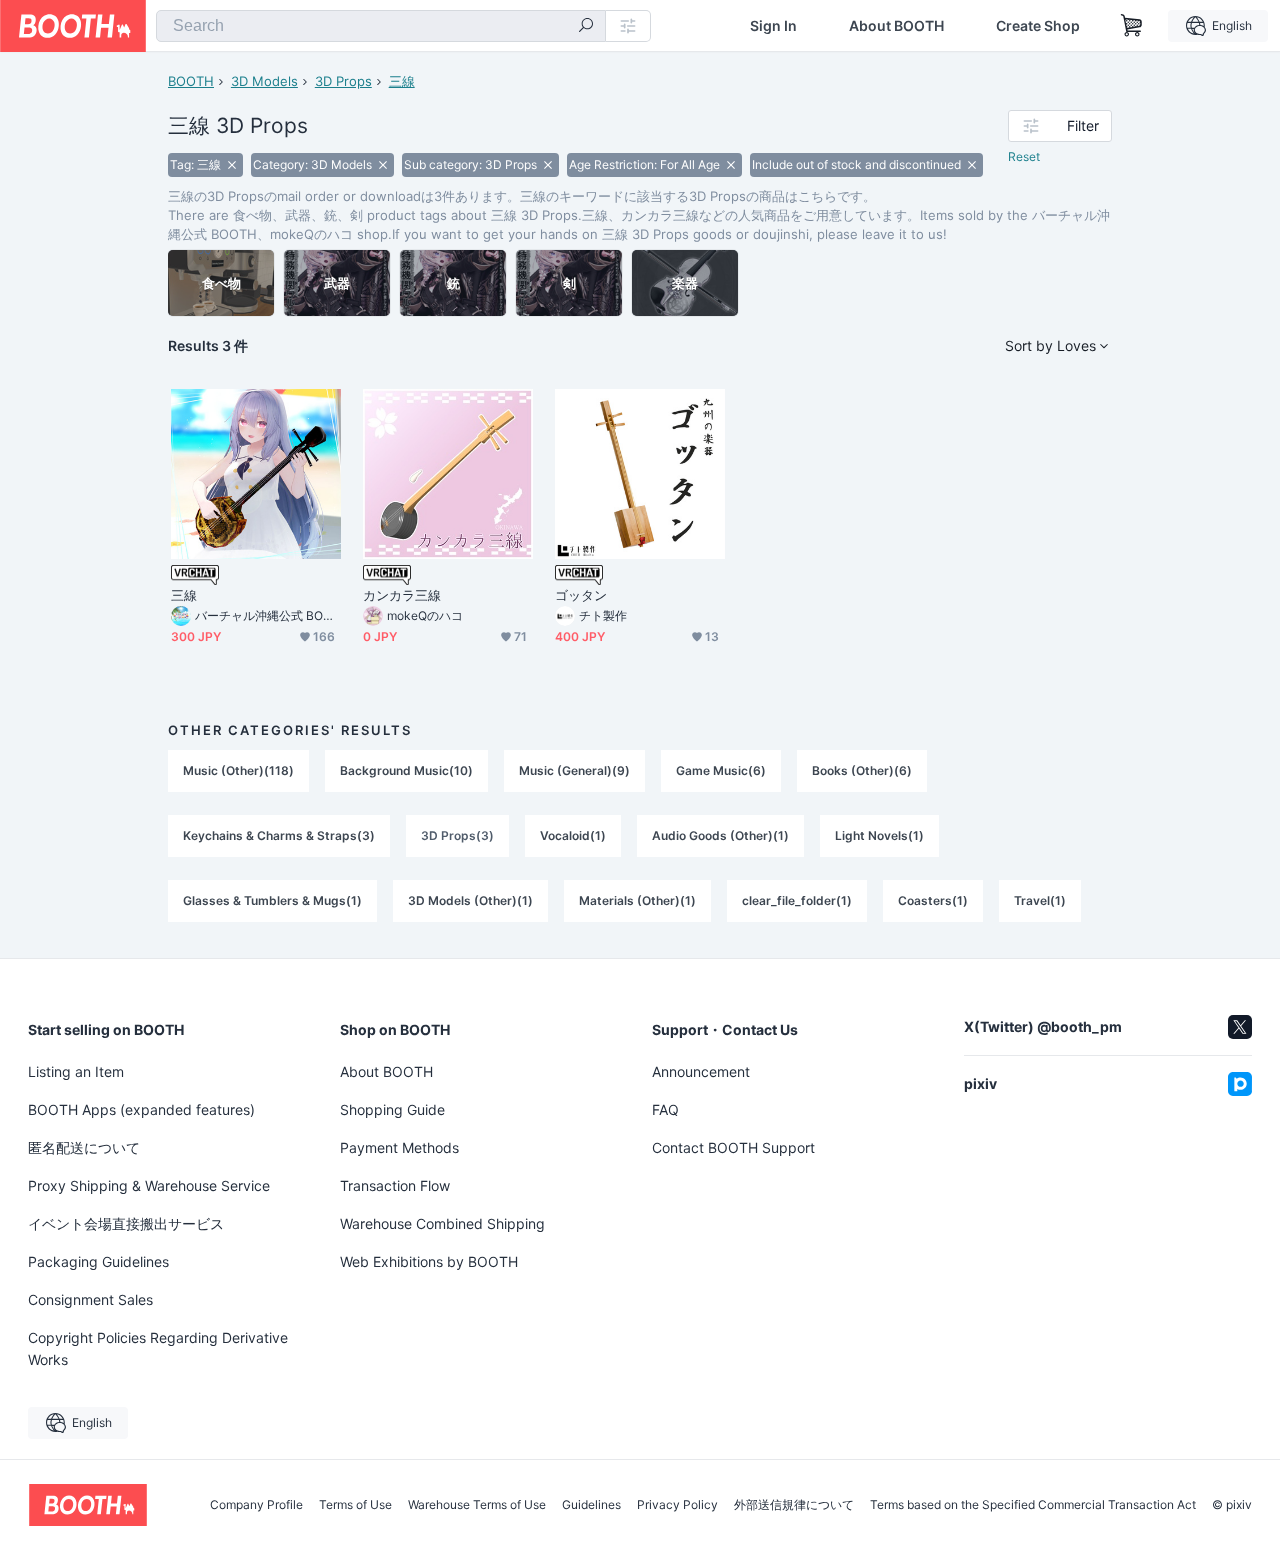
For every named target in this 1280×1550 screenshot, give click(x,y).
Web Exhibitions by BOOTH (429, 1261)
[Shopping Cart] (1132, 26)
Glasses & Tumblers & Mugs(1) (272, 900)
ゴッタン (581, 595)
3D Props (343, 81)
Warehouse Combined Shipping (442, 1223)
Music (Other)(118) (238, 770)
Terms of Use (355, 1505)
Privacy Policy (677, 1505)
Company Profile (256, 1505)
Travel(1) (1040, 900)
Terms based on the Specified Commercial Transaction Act (1033, 1505)
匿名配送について (84, 1147)
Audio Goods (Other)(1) (720, 835)
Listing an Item (76, 1071)
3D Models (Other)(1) (470, 900)
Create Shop (1038, 26)
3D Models (264, 81)
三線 (402, 81)
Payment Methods (399, 1147)
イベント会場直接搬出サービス (126, 1223)
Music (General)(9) (574, 770)
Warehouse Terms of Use (477, 1505)
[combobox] (381, 26)
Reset (1024, 156)
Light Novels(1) (879, 835)
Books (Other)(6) (862, 770)
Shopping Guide (392, 1109)
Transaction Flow (395, 1185)
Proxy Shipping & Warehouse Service (149, 1185)
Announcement (701, 1071)
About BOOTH (896, 26)
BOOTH (191, 81)
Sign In (773, 26)
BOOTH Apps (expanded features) (141, 1109)
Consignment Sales (90, 1299)
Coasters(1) (933, 900)
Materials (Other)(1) (637, 900)
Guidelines (591, 1505)
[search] (586, 27)
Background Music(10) (406, 770)
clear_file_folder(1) (797, 900)
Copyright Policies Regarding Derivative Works (158, 1348)
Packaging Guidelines (98, 1261)
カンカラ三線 (402, 595)
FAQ (665, 1109)
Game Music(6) (721, 770)
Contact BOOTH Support (733, 1147)
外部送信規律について (794, 1505)
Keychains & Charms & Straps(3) (279, 835)
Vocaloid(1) (573, 835)
